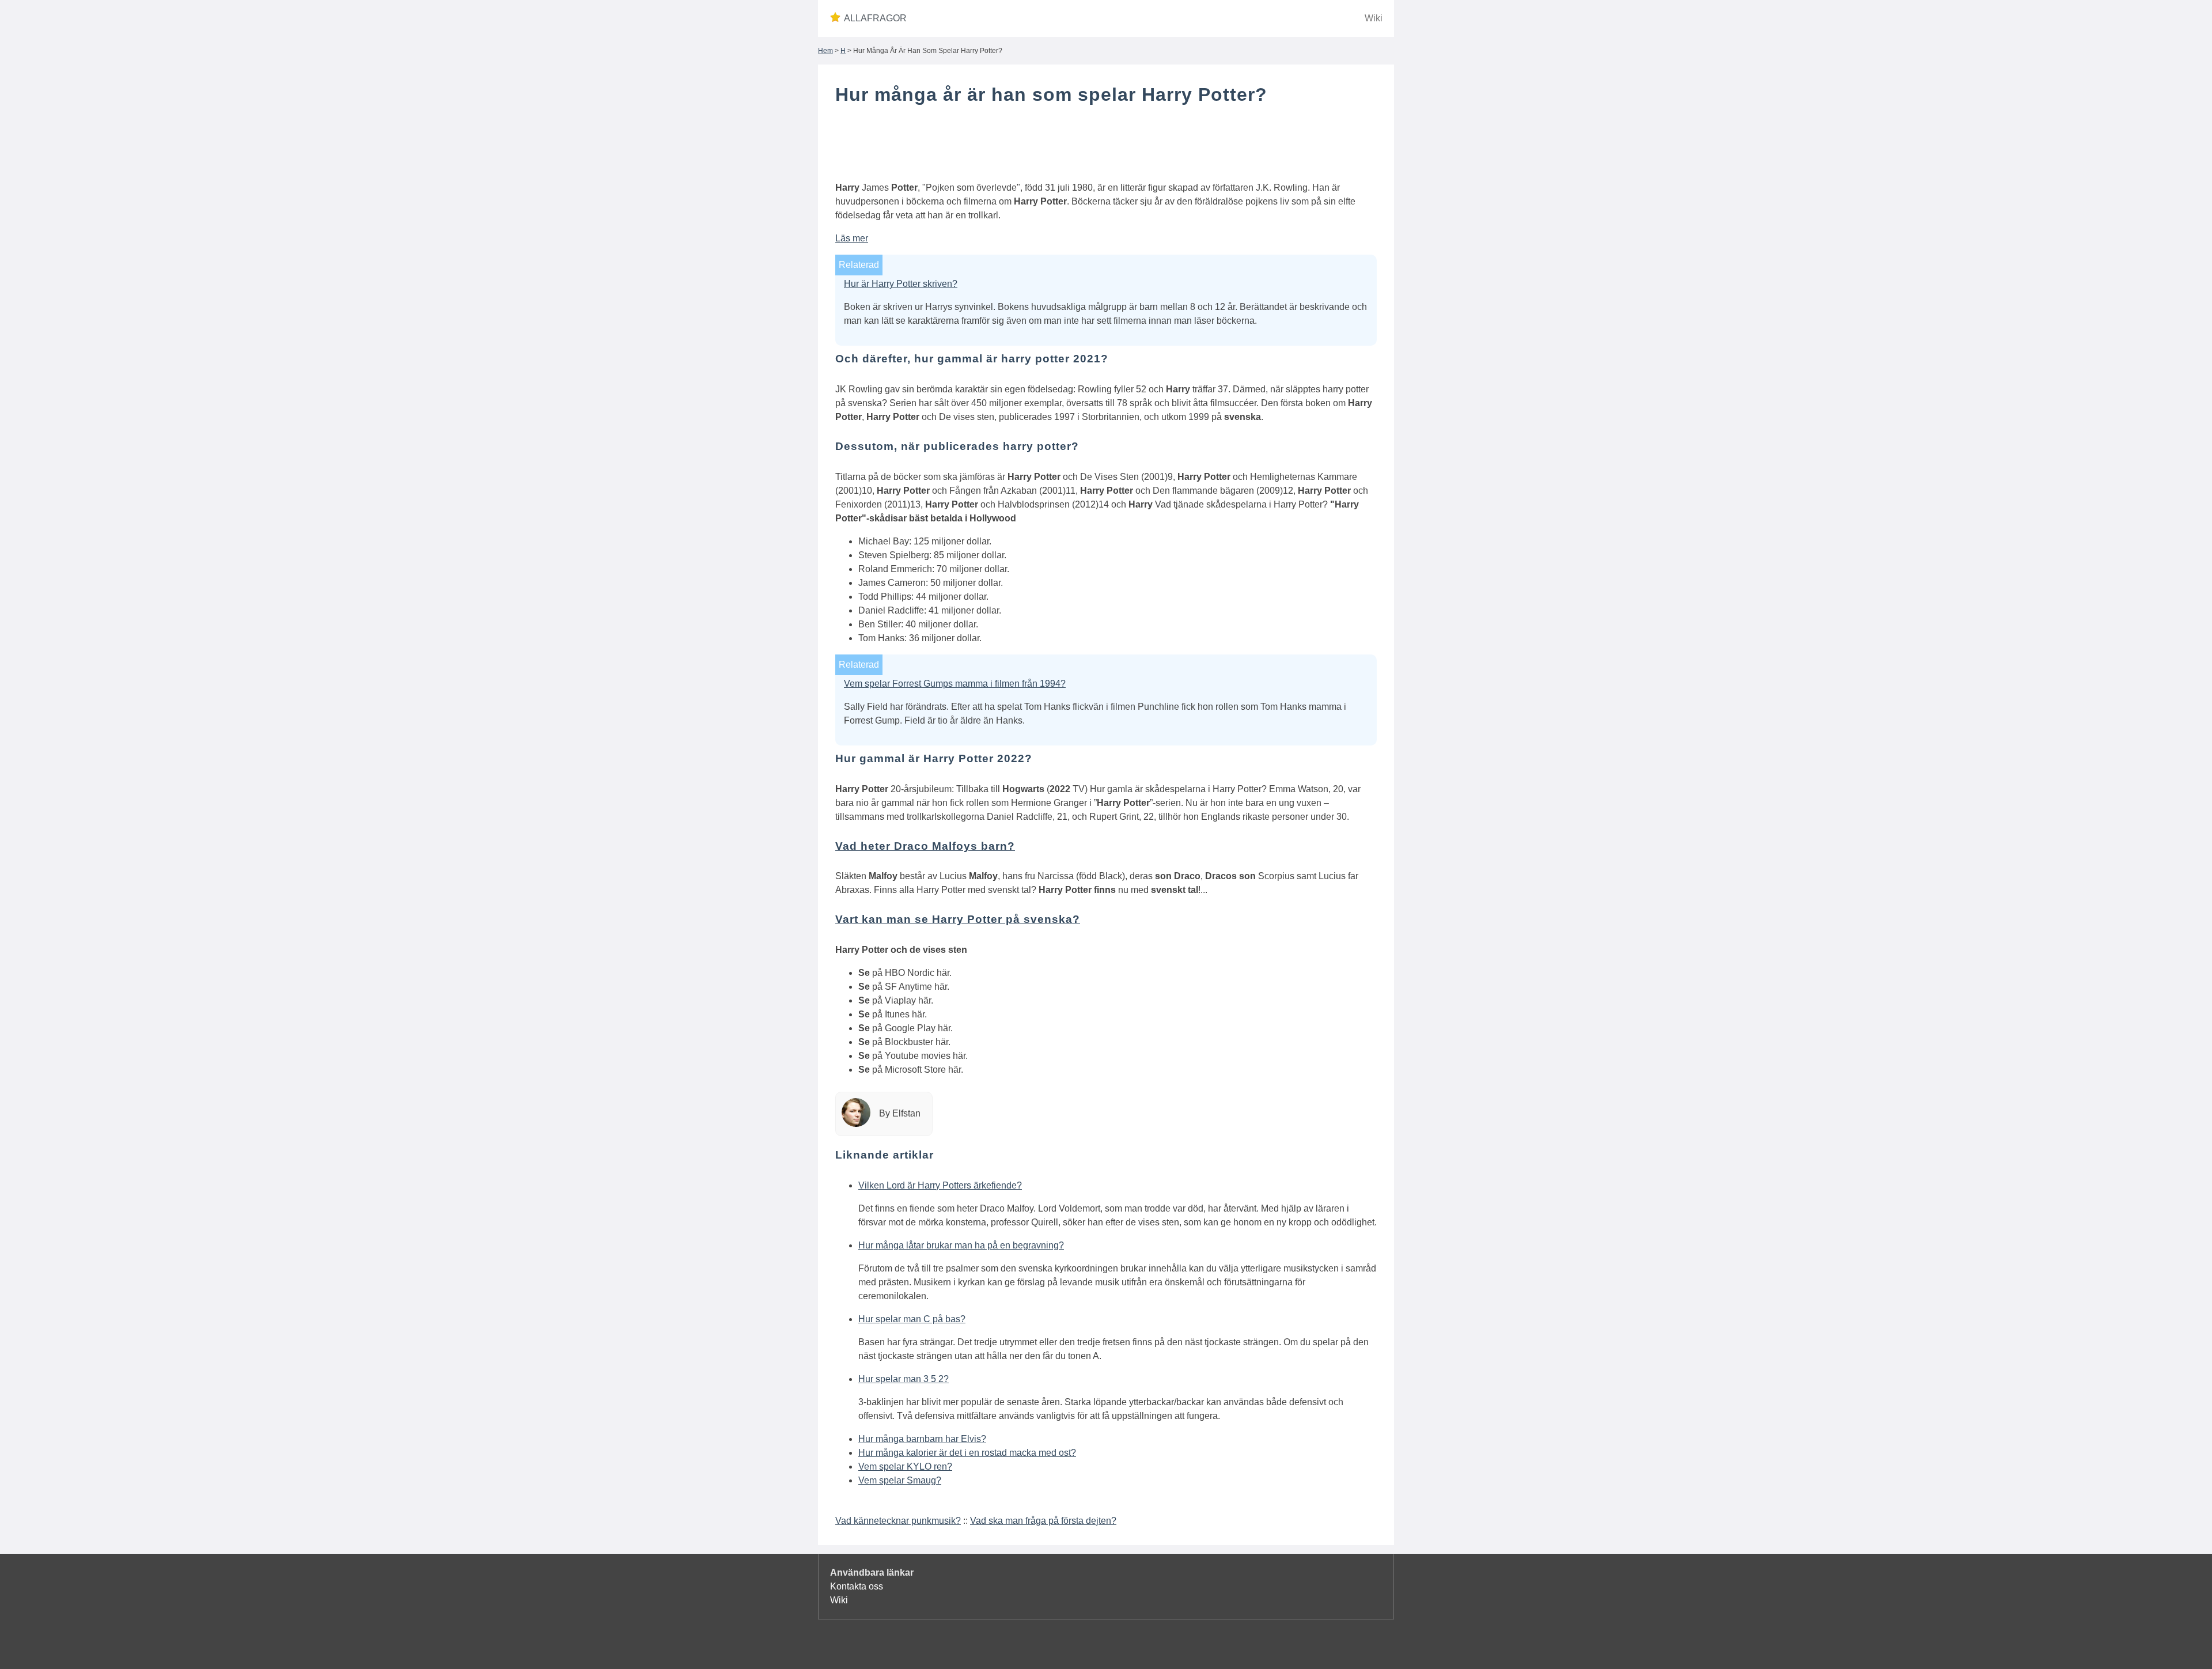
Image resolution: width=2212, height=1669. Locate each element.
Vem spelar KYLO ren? (905, 1466)
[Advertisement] (1106, 146)
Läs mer (852, 238)
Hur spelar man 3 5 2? (904, 1379)
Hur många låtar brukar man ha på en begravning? (961, 1245)
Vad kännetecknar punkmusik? (898, 1521)
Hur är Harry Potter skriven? (901, 284)
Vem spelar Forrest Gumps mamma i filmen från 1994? (955, 684)
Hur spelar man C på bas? (912, 1319)
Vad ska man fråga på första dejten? (1043, 1521)
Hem (825, 51)
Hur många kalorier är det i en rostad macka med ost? (967, 1453)
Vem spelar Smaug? (900, 1480)
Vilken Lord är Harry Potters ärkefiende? (940, 1185)
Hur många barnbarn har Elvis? (922, 1439)
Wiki (1374, 18)
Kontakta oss (857, 1586)
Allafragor (875, 18)
